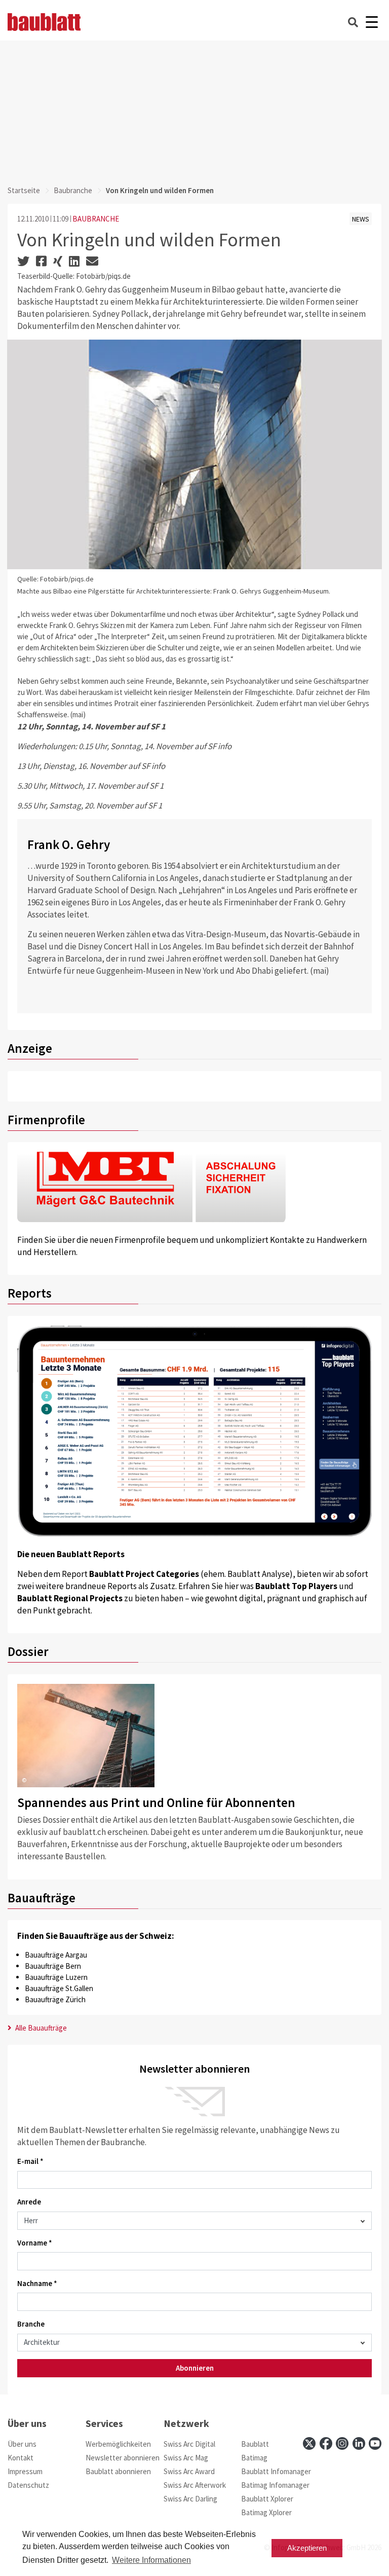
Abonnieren (195, 2368)
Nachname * (37, 2283)
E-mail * (30, 2161)
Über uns (22, 2444)
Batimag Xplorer (266, 2512)
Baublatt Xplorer (267, 2499)
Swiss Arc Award (189, 2471)
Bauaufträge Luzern (56, 1977)
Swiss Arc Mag (186, 2458)
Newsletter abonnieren (123, 2458)
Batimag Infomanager (275, 2485)
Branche (31, 2324)
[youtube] (375, 2443)
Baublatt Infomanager (276, 2471)
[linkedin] (359, 2443)
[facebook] (326, 2443)
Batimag (254, 2458)
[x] (309, 2443)
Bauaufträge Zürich (55, 1999)
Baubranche (73, 190)
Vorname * (35, 2243)
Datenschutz (28, 2485)
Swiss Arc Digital (189, 2444)
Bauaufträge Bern (53, 1966)
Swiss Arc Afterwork (195, 2485)
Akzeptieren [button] (307, 2548)
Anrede (29, 2202)
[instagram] (342, 2443)
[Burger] (372, 22)
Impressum (25, 2471)
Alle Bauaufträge (40, 2028)
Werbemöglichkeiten (118, 2444)
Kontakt (21, 2458)
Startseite (24, 190)
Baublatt (255, 2444)
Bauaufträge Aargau (56, 1955)
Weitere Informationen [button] (151, 2560)
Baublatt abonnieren (118, 2471)
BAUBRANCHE (96, 219)
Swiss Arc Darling (190, 2499)
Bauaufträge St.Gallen (59, 1988)
